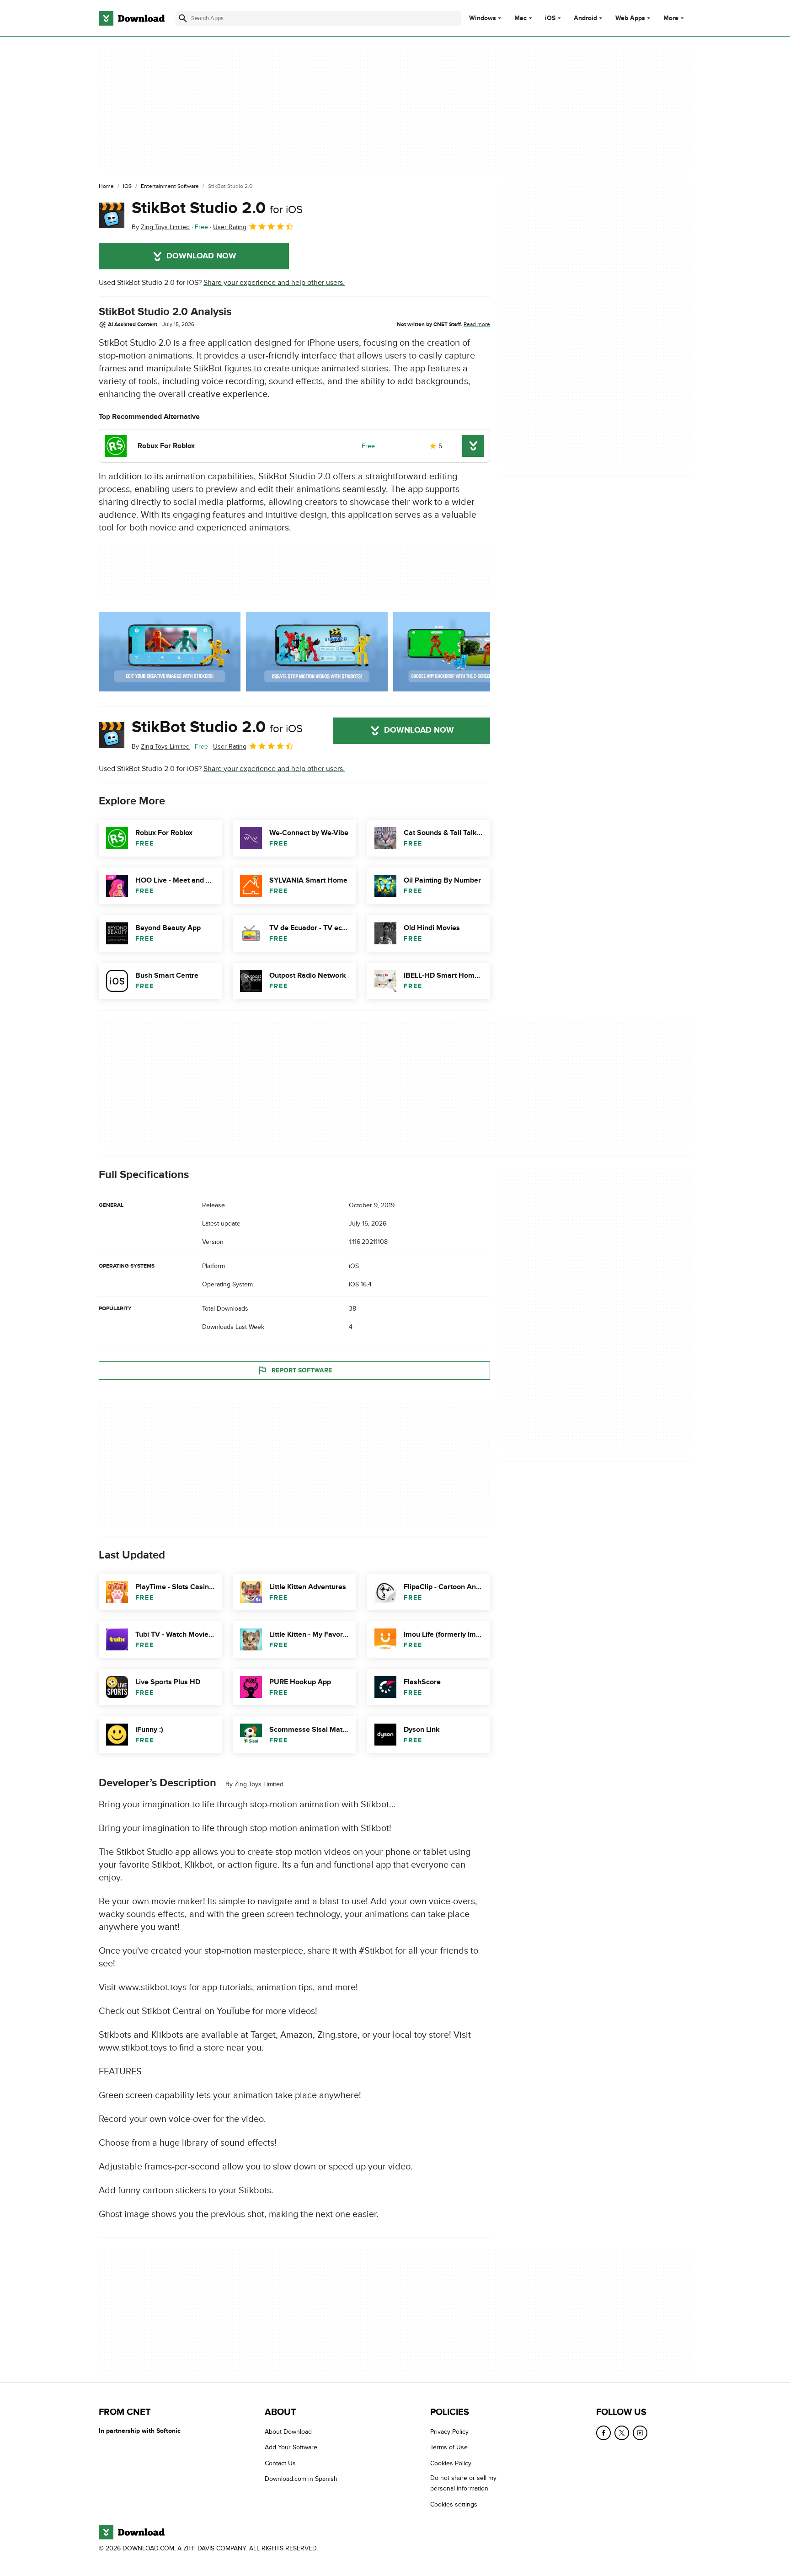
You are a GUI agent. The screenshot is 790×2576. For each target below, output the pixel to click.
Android (585, 18)
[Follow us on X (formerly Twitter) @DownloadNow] (622, 2433)
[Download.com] (132, 18)
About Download (288, 2432)
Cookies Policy (451, 2463)
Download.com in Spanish (301, 2479)
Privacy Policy (449, 2432)
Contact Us (280, 2463)
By (161, 227)
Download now (201, 256)
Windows (483, 18)
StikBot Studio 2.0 (217, 208)
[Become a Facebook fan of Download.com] (603, 2433)
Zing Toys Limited (259, 1784)
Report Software (302, 1370)
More (671, 18)
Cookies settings (454, 2504)
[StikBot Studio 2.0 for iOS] (112, 215)
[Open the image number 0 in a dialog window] (170, 652)
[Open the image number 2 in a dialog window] (464, 652)
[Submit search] (183, 18)
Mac (520, 18)
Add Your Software (291, 2448)
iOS (550, 18)
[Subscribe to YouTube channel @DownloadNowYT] (640, 2433)
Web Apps (630, 18)
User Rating (230, 227)
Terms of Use (449, 2448)
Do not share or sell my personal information (463, 2484)
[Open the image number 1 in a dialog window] (317, 652)
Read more (477, 324)
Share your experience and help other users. (274, 283)
